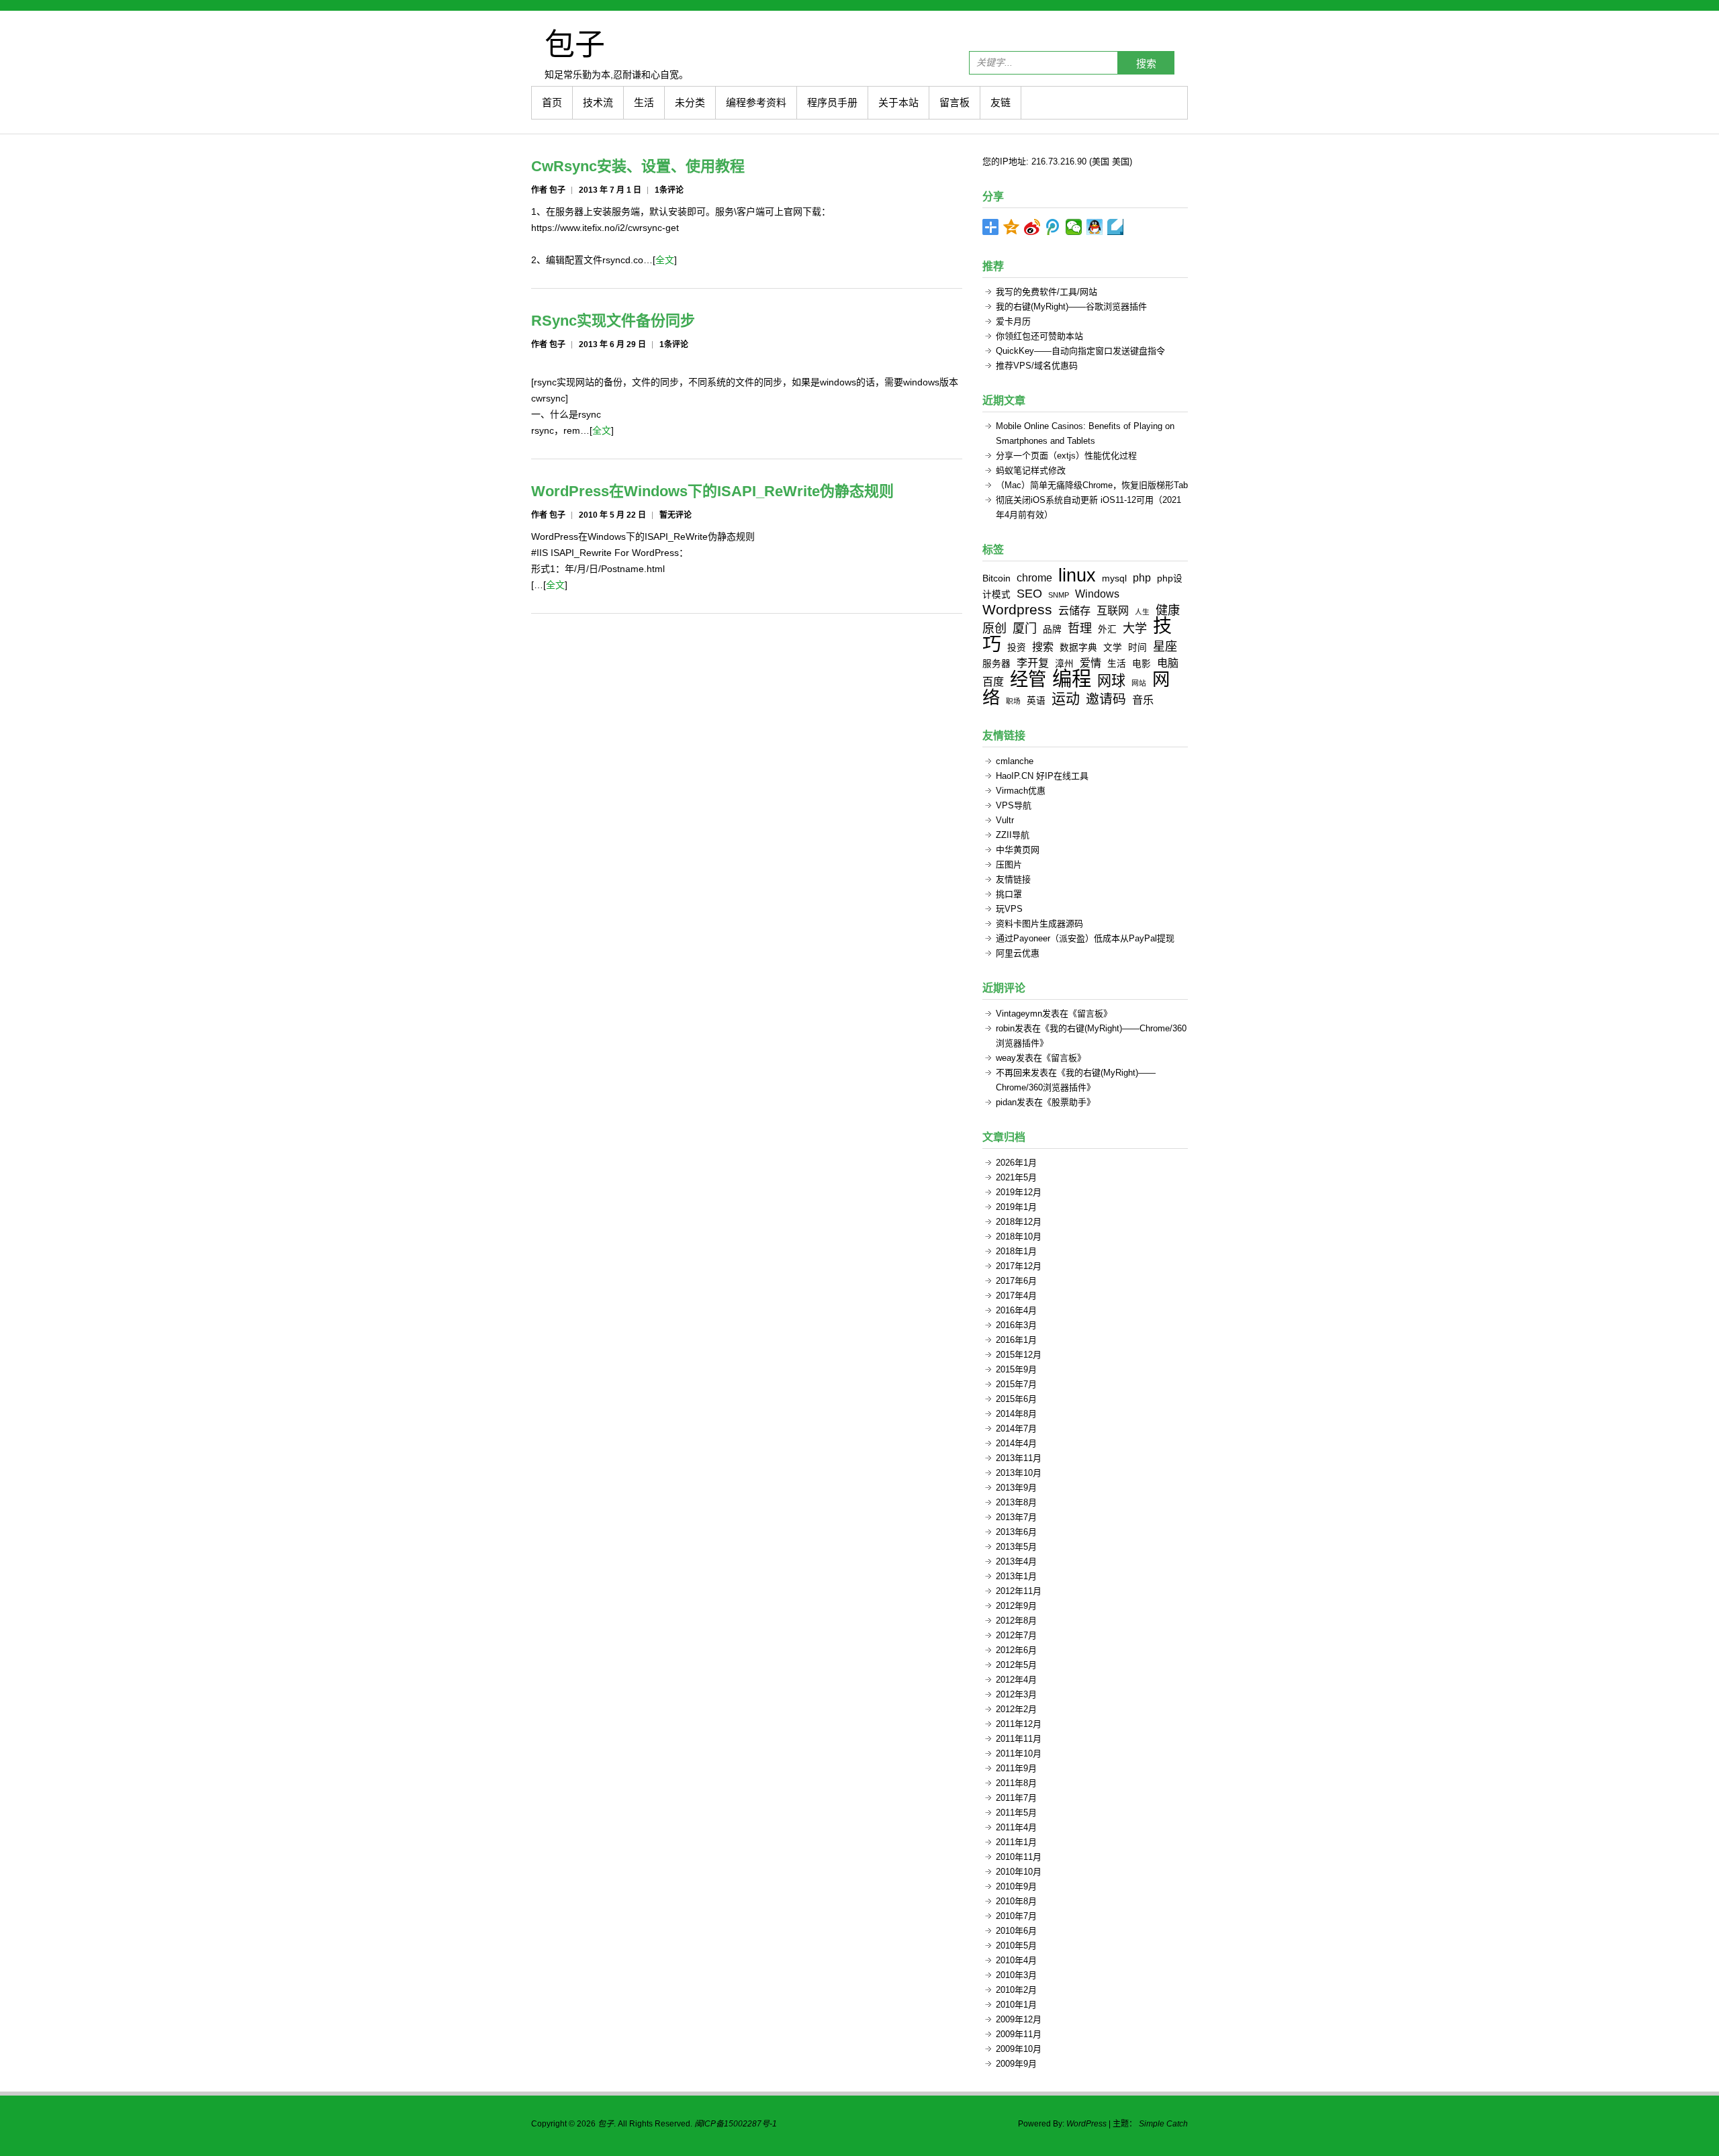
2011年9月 (1016, 1768)
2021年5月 (1016, 1177)
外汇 (1107, 629)
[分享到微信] (1074, 227)
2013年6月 (1016, 1532)
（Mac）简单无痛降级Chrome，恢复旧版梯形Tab (1092, 485)
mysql (1114, 578)
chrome (1034, 577)
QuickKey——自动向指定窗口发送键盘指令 (1080, 351)
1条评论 (669, 190)
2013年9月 (1016, 1488)
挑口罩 (1009, 894)
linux (1077, 575)
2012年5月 (1016, 1665)
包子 (575, 44)
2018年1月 (1016, 1251)
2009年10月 (1019, 2049)
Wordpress (1017, 609)
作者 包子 (548, 190)
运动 (1066, 699)
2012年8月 (1016, 1621)
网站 (1139, 683)
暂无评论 (676, 515)
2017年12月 (1019, 1266)
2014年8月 (1016, 1414)
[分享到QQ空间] (1012, 227)
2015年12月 (1019, 1355)
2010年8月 (1016, 1901)
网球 (1111, 681)
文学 (1113, 648)
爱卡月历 (1013, 321)
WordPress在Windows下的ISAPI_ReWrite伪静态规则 (712, 491)
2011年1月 (1016, 1842)
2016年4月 (1016, 1310)
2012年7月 (1016, 1635)
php (1142, 577)
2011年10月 (1019, 1753)
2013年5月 (1016, 1547)
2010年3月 (1016, 1975)
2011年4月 (1016, 1827)
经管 (1028, 679)
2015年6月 (1016, 1399)
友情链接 (1013, 879)
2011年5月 (1016, 1813)
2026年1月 (1016, 1163)
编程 (1072, 678)
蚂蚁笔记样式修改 (1031, 470)
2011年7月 (1016, 1798)
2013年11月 (1019, 1458)
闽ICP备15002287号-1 (736, 2124)
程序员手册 (832, 102)
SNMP (1059, 595)
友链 (1001, 102)
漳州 (1064, 664)
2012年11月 (1019, 1591)
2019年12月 (1019, 1192)
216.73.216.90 (1059, 161)
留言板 (955, 102)
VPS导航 (1014, 805)
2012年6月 (1016, 1650)
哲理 (1080, 628)
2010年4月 (1016, 1960)
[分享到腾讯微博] (1053, 227)
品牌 (1052, 629)
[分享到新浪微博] (1032, 227)
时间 (1137, 648)
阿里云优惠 (1018, 953)
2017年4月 (1016, 1296)
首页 (552, 102)
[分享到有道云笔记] (1116, 227)
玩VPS (1009, 909)
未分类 (690, 102)
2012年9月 (1016, 1606)
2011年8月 (1016, 1783)
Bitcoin (996, 578)
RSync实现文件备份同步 (613, 321)
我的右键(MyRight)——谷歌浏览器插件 (1071, 307)
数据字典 (1078, 648)
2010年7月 (1016, 1916)
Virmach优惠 (1021, 791)
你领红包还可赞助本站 (1039, 336)
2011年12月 (1019, 1724)
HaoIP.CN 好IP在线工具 (1042, 776)
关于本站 (898, 102)
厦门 (1025, 628)
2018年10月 (1019, 1236)
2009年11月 (1019, 2034)
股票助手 (1069, 1102)
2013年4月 (1016, 1561)
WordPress (1086, 2124)
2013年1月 (1016, 1576)
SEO (1029, 594)
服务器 (996, 664)
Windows (1097, 594)
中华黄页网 (1018, 850)
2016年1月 (1016, 1340)
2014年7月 (1016, 1428)
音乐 (1143, 700)
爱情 (1090, 663)
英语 (1036, 701)
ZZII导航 (1013, 835)
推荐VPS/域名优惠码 (1037, 366)
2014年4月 (1016, 1443)
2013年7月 (1016, 1517)
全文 (665, 260)
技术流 (598, 102)
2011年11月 (1019, 1739)
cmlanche (1015, 761)
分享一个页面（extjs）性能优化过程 (1066, 456)
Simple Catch (1163, 2124)
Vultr (1005, 820)
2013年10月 (1019, 1473)
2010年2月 (1016, 1990)
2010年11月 (1019, 1857)
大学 (1135, 628)
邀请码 (1106, 699)
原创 (994, 628)
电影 (1142, 664)
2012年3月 (1016, 1694)
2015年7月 (1016, 1384)
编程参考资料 (756, 102)
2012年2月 (1016, 1709)
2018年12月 (1019, 1222)
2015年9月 (1016, 1369)
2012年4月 (1016, 1680)
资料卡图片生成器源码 (1039, 924)
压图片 (1009, 864)
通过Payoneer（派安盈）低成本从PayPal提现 (1085, 938)
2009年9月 (1016, 2064)
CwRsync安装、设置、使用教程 (638, 166)
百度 (993, 682)
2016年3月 (1016, 1325)
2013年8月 (1016, 1502)
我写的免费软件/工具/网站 (1047, 292)
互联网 (1113, 610)
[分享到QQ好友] (1095, 227)
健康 (1168, 610)
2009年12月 (1019, 2019)
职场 (1013, 701)
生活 (644, 102)
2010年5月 (1016, 1946)
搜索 (1146, 63)
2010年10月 (1019, 1872)
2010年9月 (1016, 1886)
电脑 (1168, 663)
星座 (1165, 647)
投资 (1017, 648)
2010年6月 (1016, 1931)
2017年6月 (1016, 1281)
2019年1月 (1016, 1207)
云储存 (1074, 610)
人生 (1142, 612)
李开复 (1033, 663)
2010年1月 (1016, 2005)
